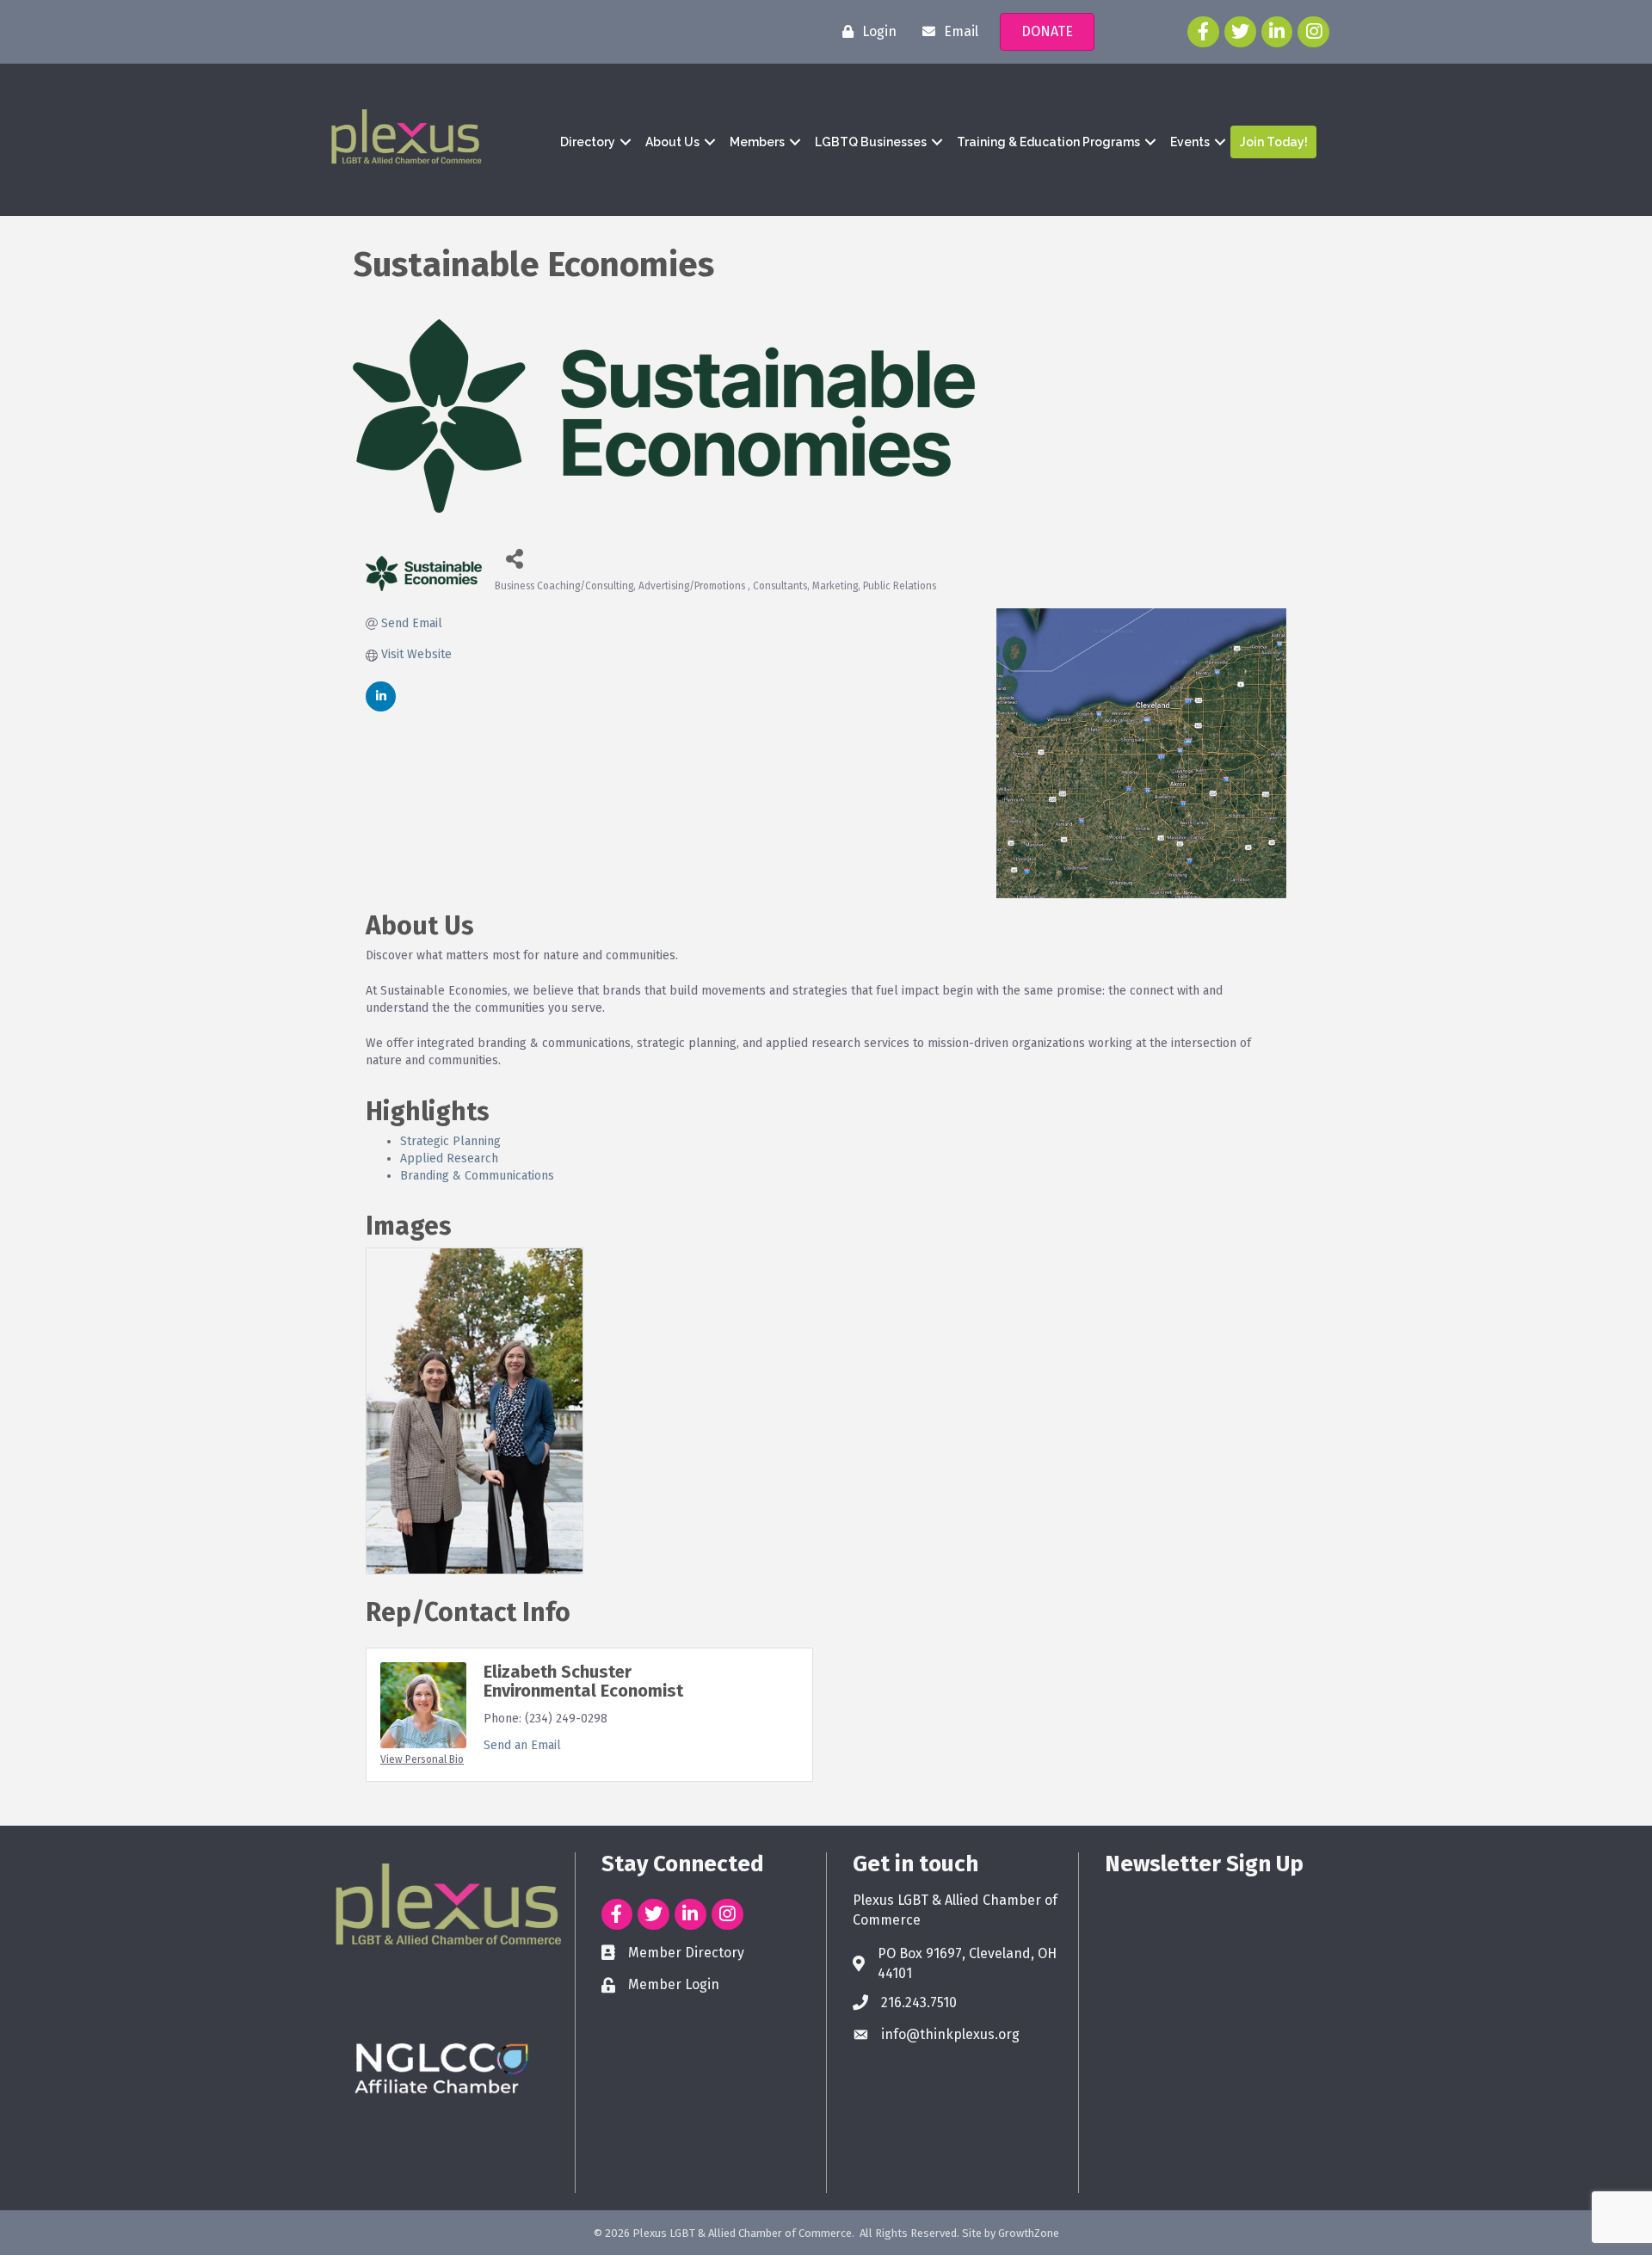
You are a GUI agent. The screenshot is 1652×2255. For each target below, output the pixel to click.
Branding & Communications (477, 1176)
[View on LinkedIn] (381, 708)
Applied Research (449, 1158)
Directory (588, 142)
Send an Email (522, 1745)
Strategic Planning (450, 1141)
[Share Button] (514, 558)
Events (1190, 142)
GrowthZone (1029, 2233)
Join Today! (1274, 142)
